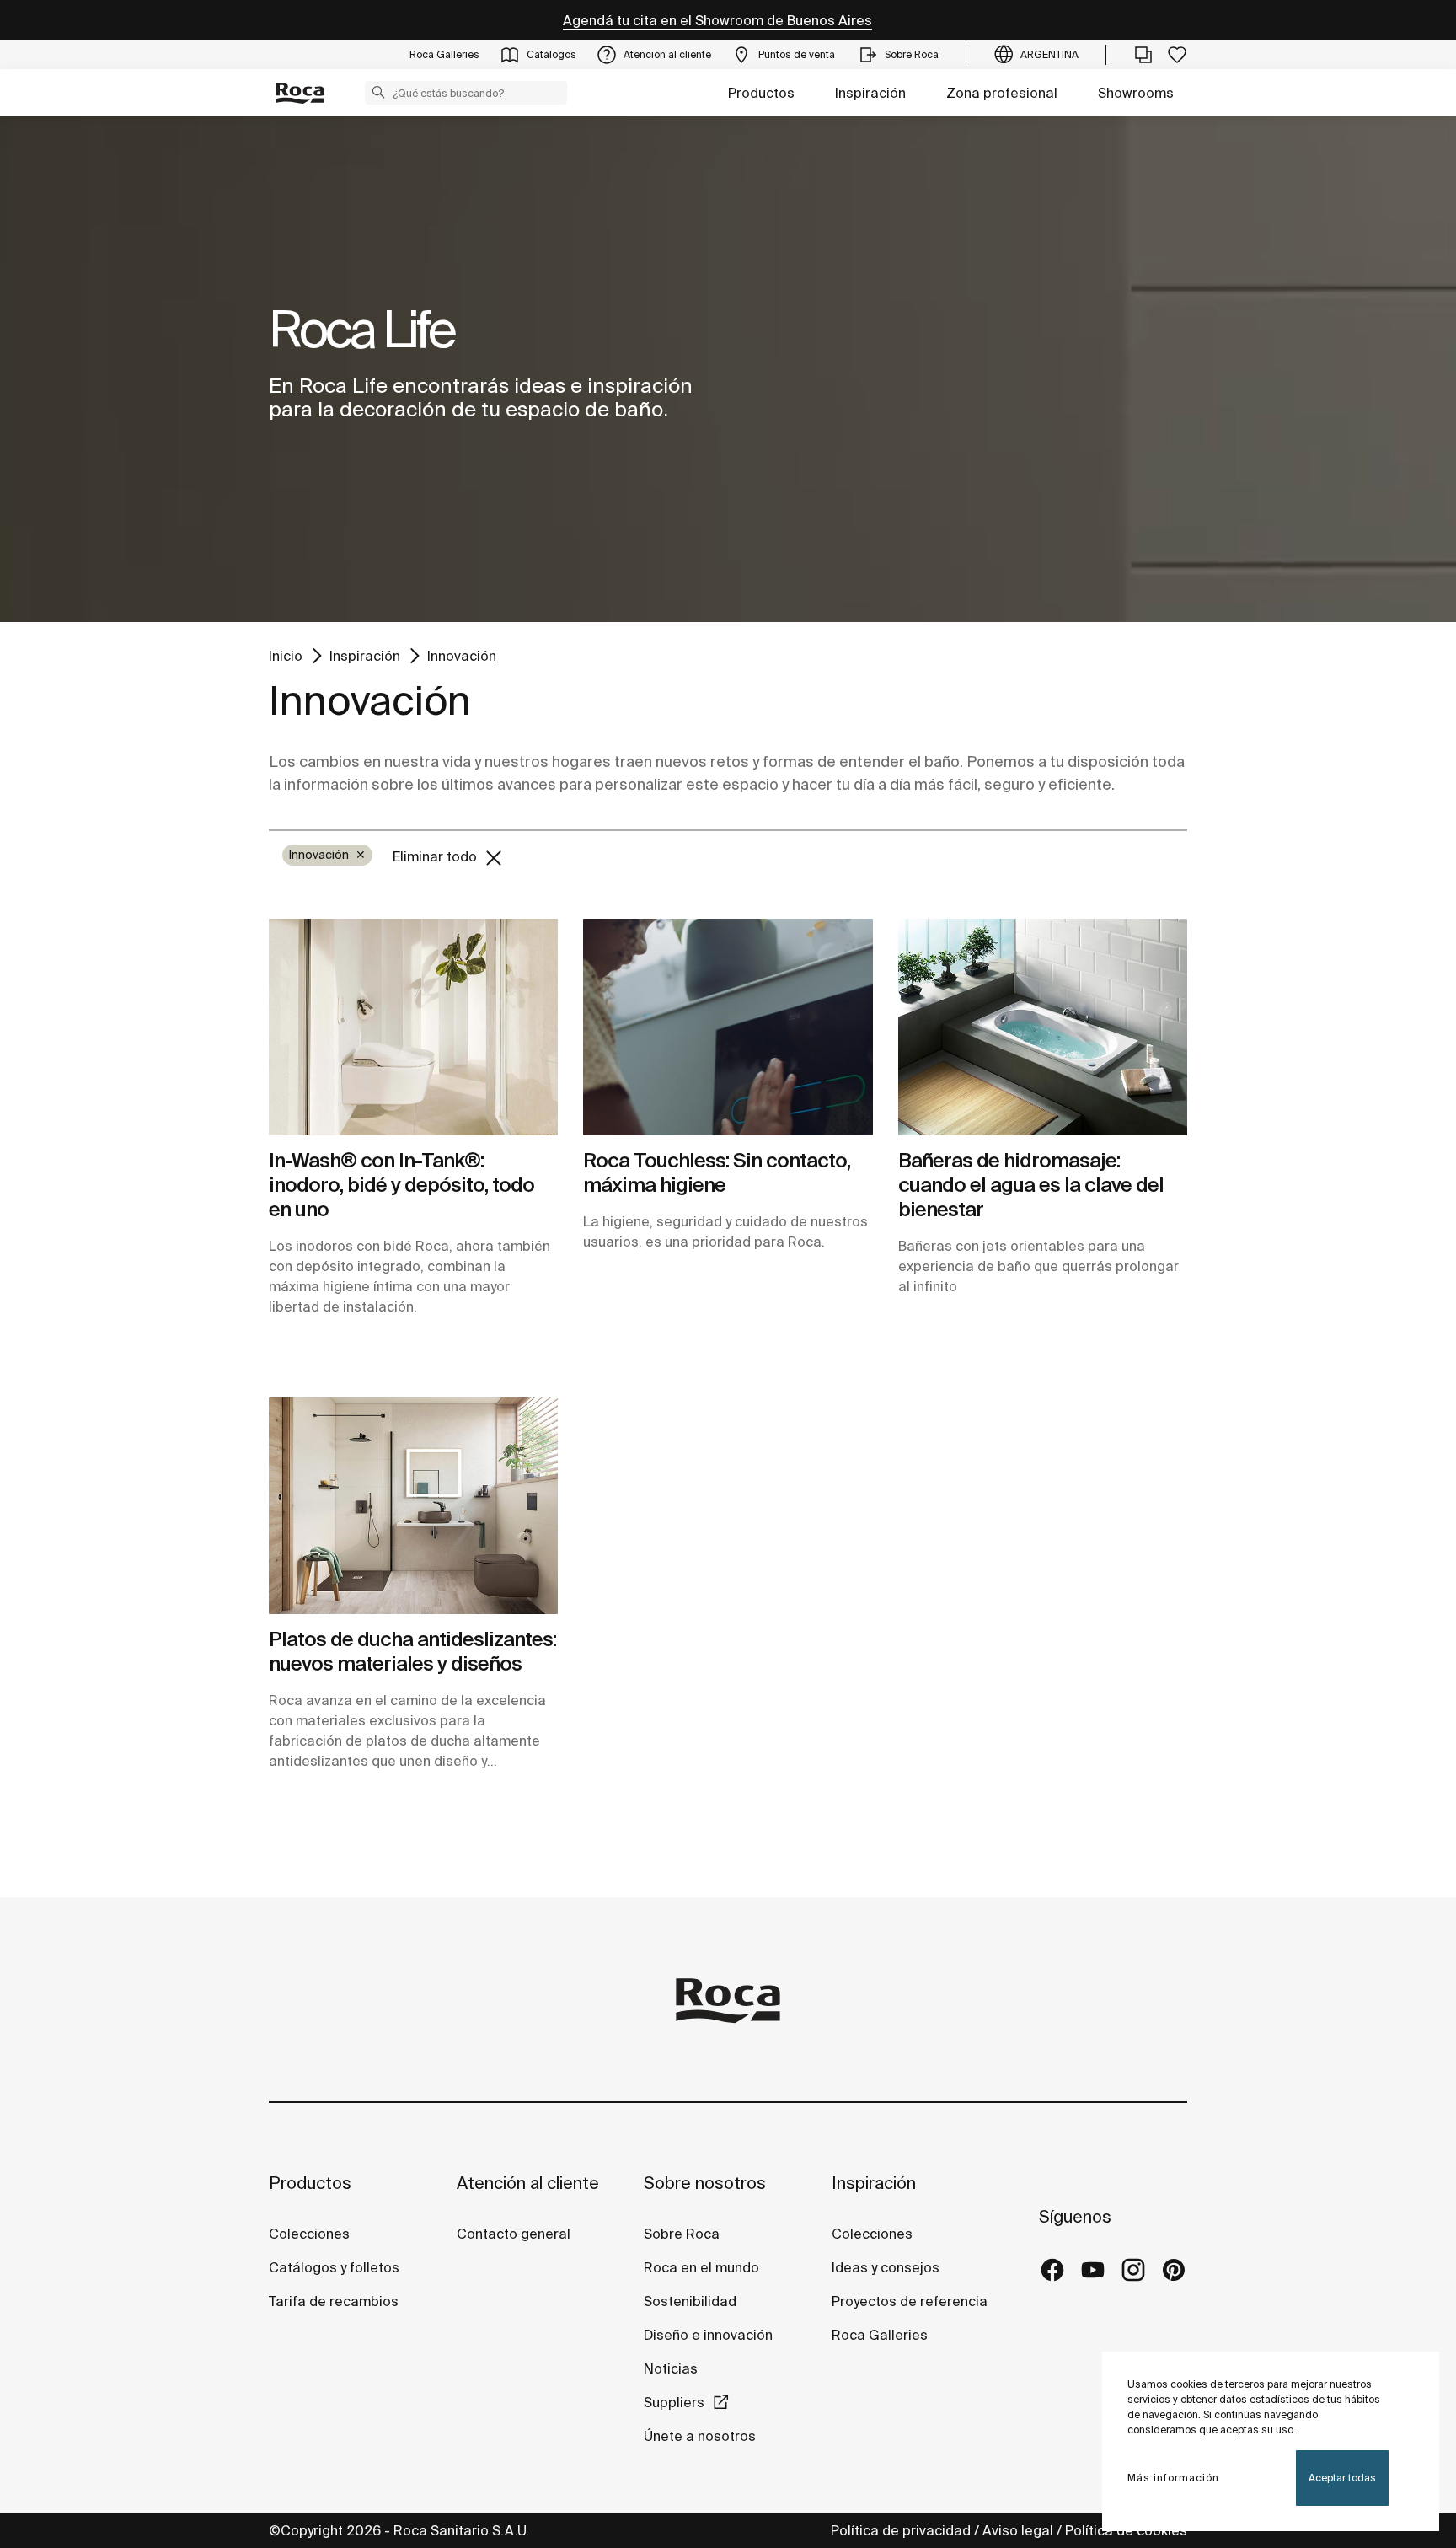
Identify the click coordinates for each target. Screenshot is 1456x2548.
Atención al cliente (528, 2183)
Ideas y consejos (886, 2267)
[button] (378, 92)
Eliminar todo (436, 856)
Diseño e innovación (708, 2335)
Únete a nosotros (700, 2436)
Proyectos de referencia (910, 2301)
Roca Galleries (880, 2335)
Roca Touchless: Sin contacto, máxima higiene (717, 1172)
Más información (1173, 2478)
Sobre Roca (682, 2234)
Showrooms (1136, 93)
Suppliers (674, 2402)
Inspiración (870, 93)
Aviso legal (1018, 2530)
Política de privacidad (901, 2530)
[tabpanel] (728, 369)
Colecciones (309, 2234)
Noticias (671, 2368)
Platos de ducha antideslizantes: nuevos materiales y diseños (412, 1651)
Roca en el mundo (701, 2267)
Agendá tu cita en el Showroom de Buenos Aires (717, 20)
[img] (413, 1027)
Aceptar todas (1342, 2478)
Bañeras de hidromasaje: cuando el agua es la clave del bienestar (1031, 1185)
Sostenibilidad (690, 2301)
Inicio (286, 655)
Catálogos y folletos (334, 2267)
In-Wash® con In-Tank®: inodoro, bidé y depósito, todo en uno (401, 1185)
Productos (761, 93)
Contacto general (514, 2234)
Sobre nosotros (705, 2183)
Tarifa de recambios (334, 2301)
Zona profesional (1002, 93)
